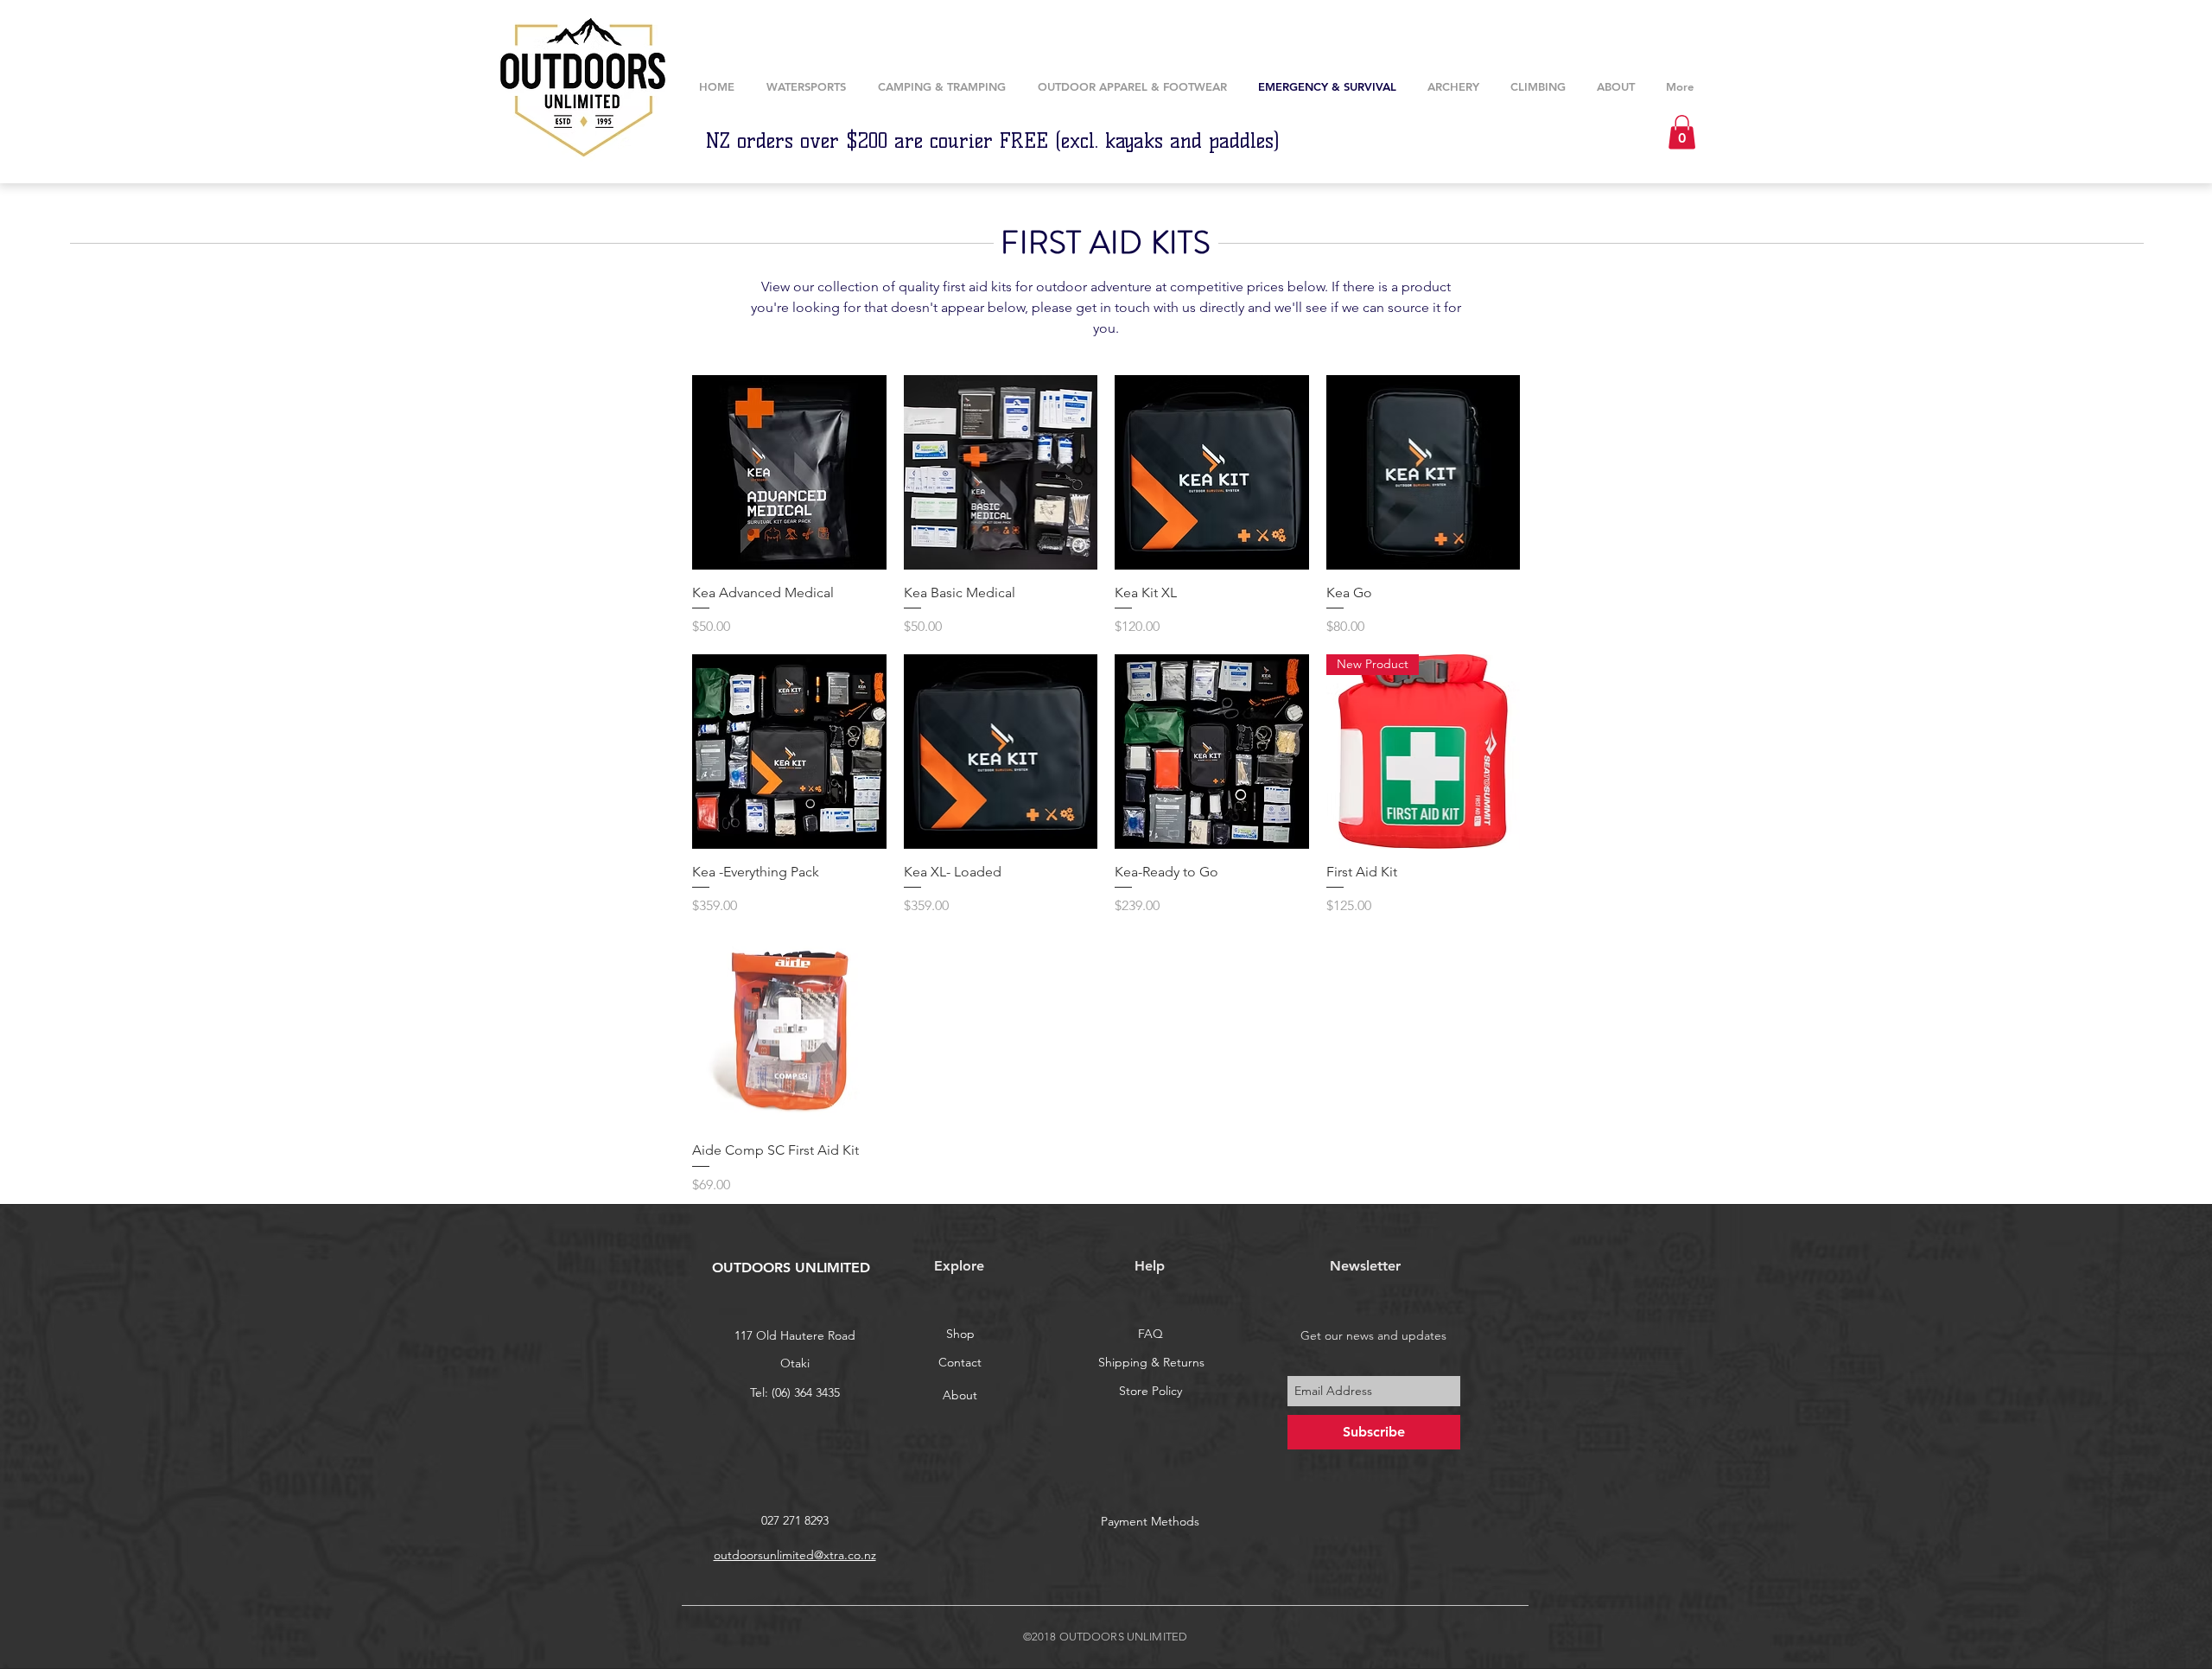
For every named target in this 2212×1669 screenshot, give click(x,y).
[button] (1453, 87)
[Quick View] (789, 472)
